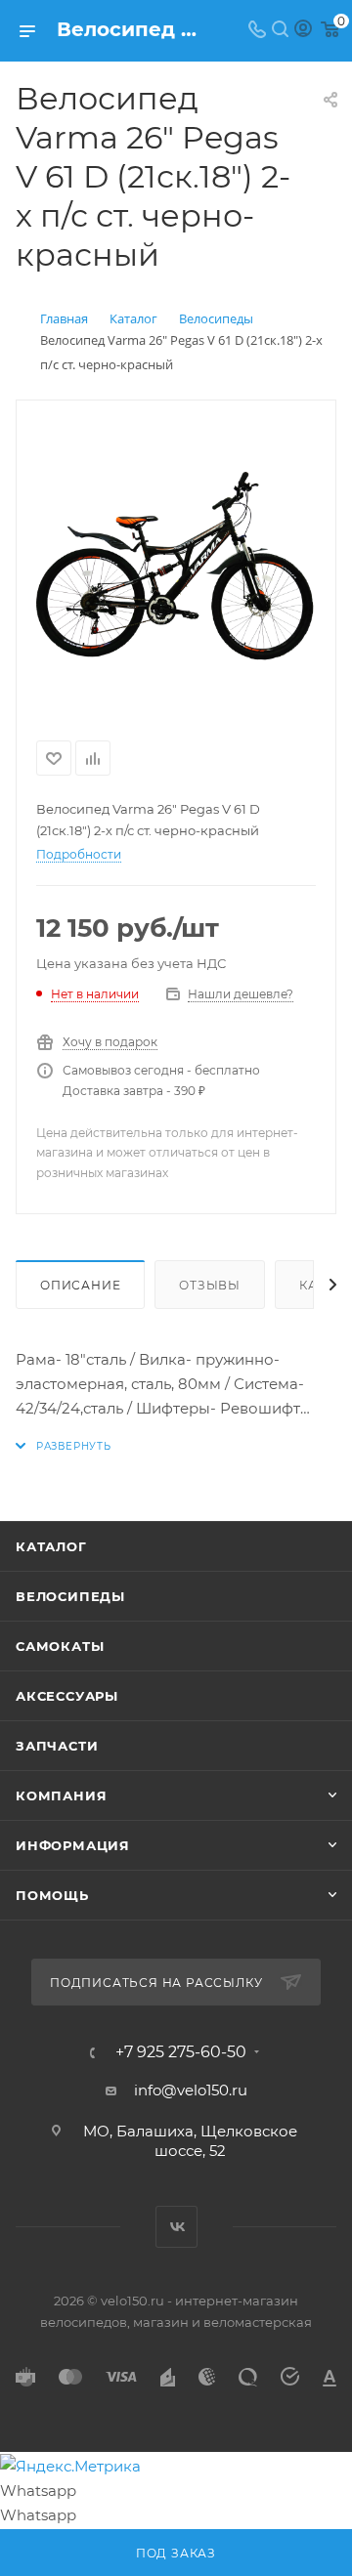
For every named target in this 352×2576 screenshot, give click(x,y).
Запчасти (57, 1746)
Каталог (51, 1546)
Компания (61, 1795)
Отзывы (210, 1285)
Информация (73, 1845)
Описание (80, 1285)
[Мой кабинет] (303, 31)
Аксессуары (67, 1696)
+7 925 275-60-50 (181, 2052)
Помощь (52, 1895)
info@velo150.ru (191, 2090)
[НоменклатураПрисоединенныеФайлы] (176, 567)
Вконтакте (176, 2227)
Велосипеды (70, 1596)
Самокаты (60, 1646)
